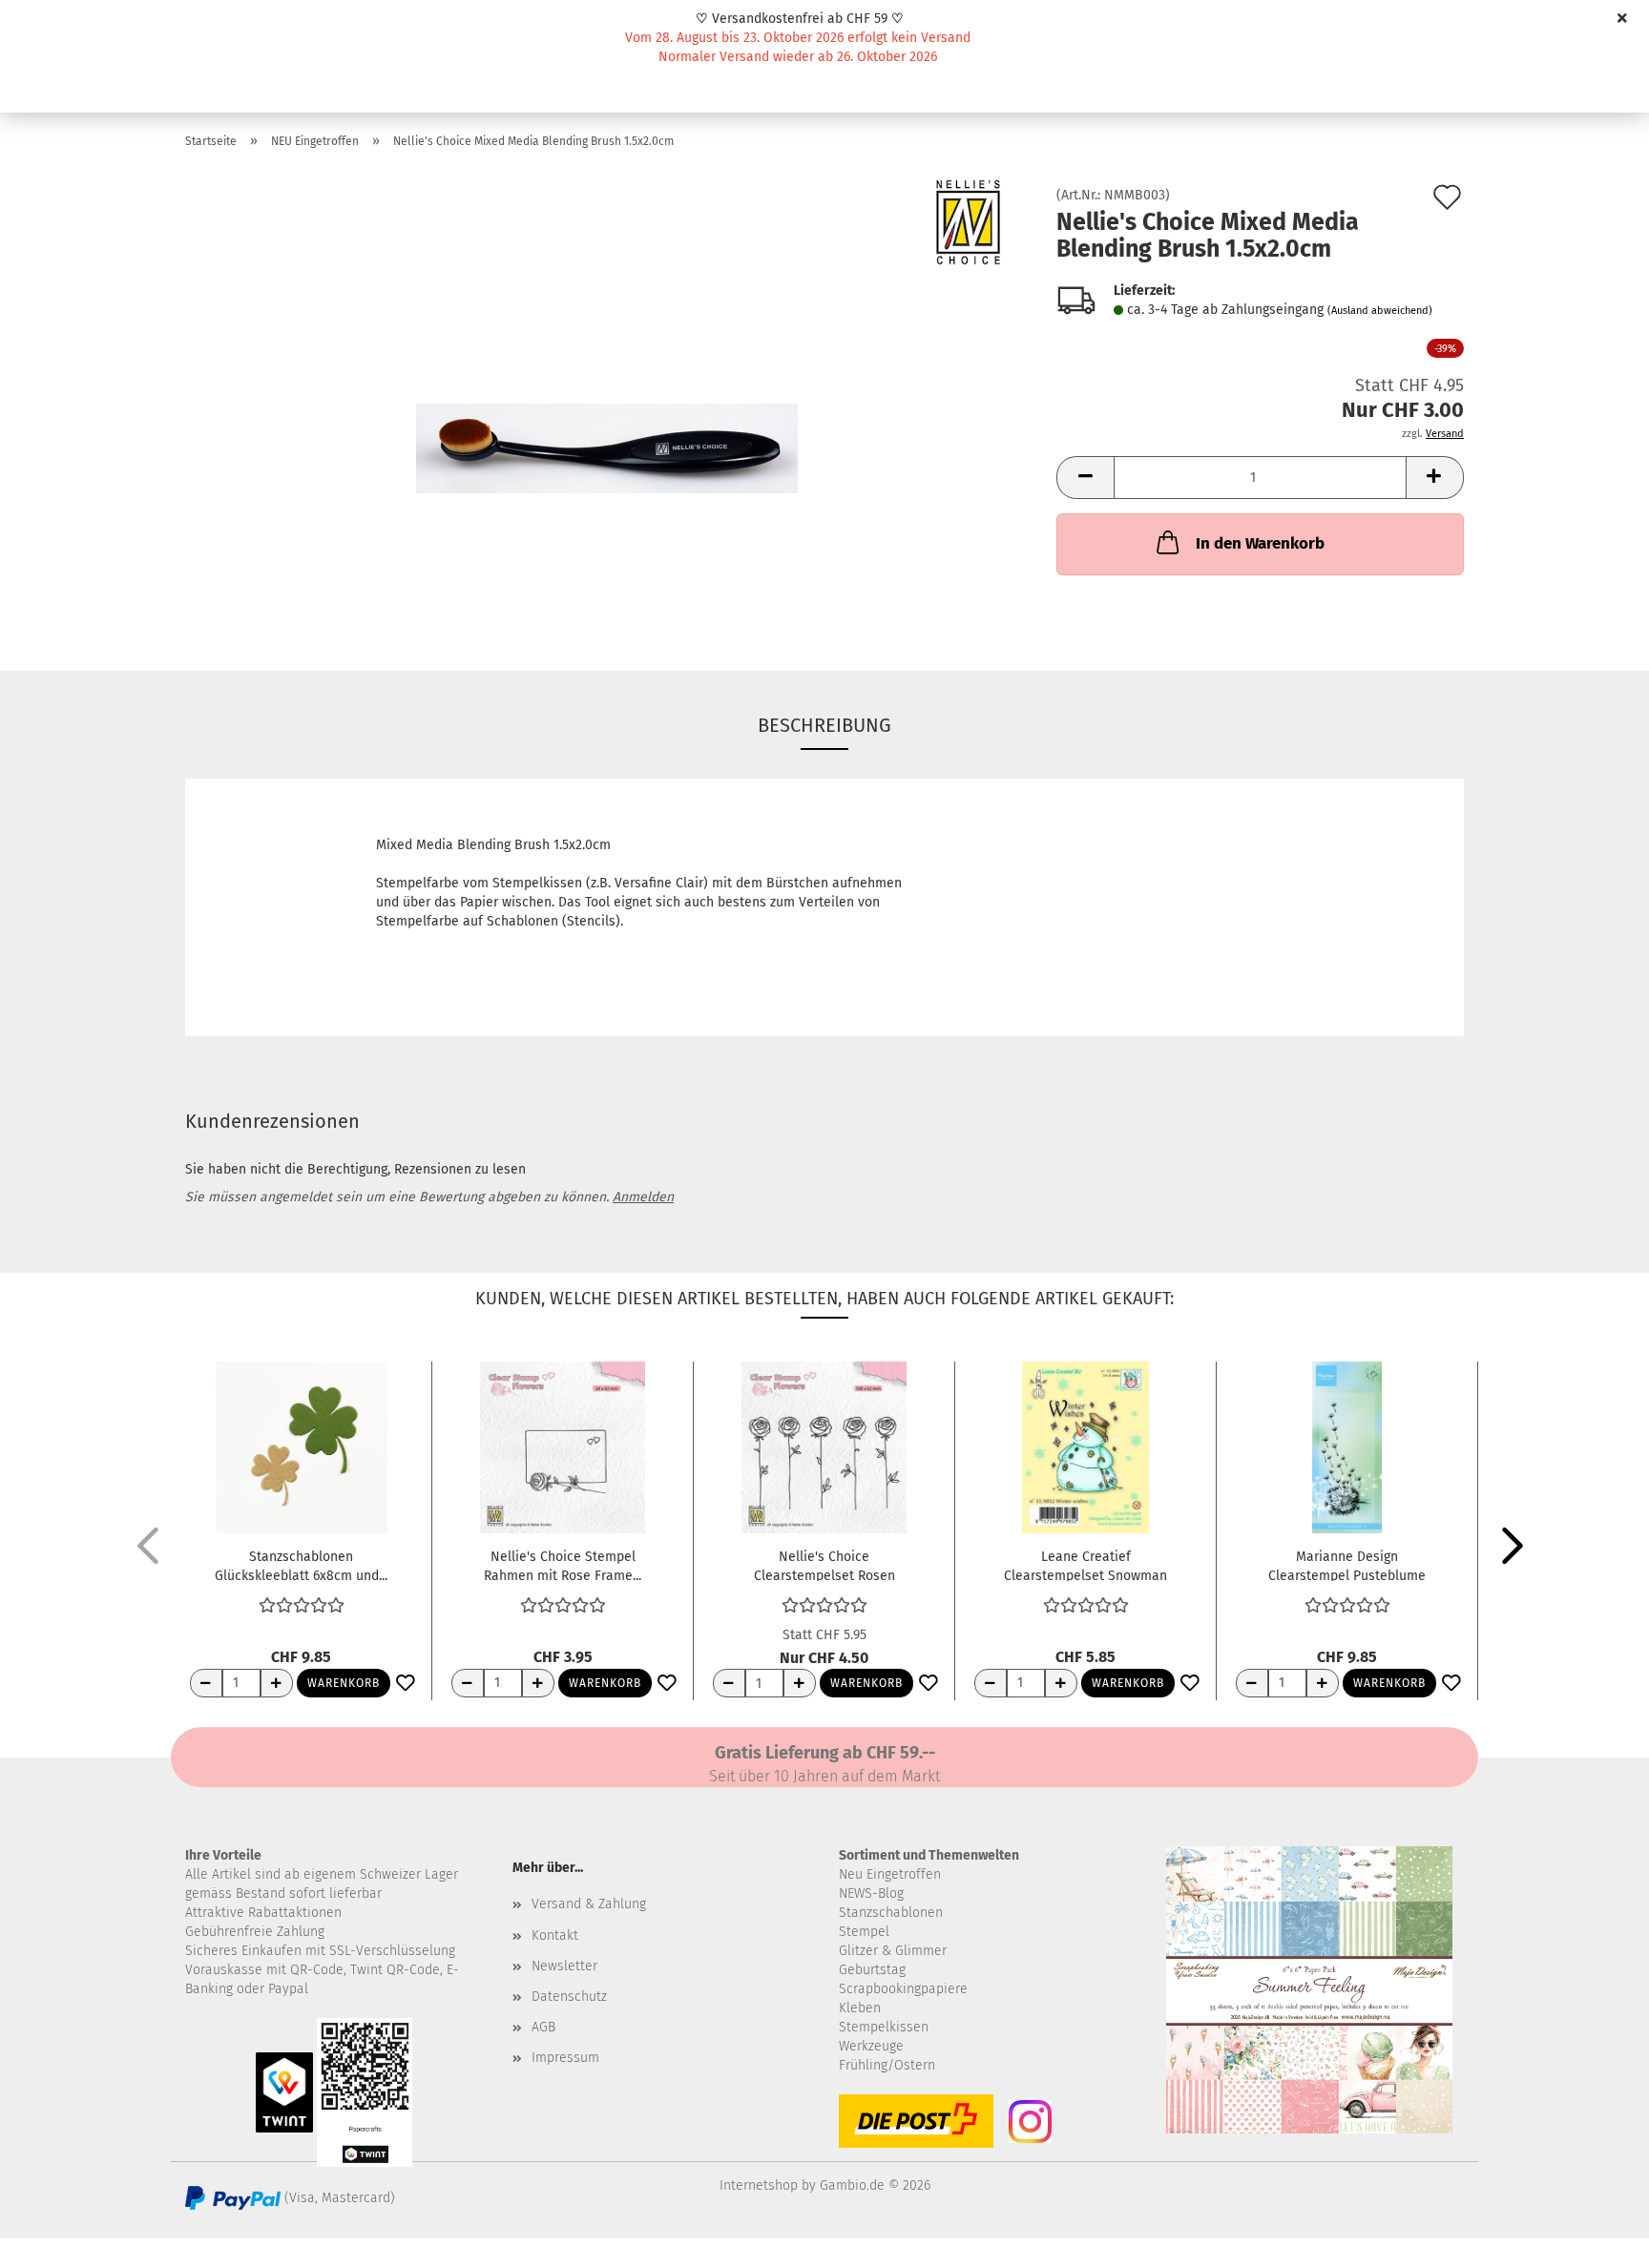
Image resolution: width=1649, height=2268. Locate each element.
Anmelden (643, 1197)
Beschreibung (824, 725)
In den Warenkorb (1260, 543)
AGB (543, 2027)
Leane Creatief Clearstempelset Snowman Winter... (1085, 1565)
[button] (1085, 478)
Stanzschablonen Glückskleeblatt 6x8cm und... (301, 1565)
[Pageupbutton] (1597, 2239)
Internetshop (759, 2185)
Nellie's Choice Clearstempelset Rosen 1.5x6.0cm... (824, 1565)
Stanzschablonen (891, 1913)
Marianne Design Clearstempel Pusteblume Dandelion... (1347, 1565)
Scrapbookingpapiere (903, 1989)
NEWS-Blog (871, 1893)
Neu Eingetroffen (890, 1874)
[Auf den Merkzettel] (406, 1684)
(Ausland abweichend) (1380, 311)
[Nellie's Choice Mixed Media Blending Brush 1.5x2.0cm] (607, 403)
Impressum (565, 2058)
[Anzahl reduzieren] (206, 1683)
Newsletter (564, 1966)
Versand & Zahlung (589, 1904)
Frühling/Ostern (887, 2065)
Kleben (860, 2008)
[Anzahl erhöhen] (277, 1683)
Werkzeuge (871, 2046)
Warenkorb (344, 1683)
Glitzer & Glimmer (893, 1951)
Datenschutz (569, 1997)
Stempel (864, 1932)
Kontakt (555, 1935)
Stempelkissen (884, 2027)
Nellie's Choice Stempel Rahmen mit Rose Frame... (563, 1565)
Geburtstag (872, 1970)
